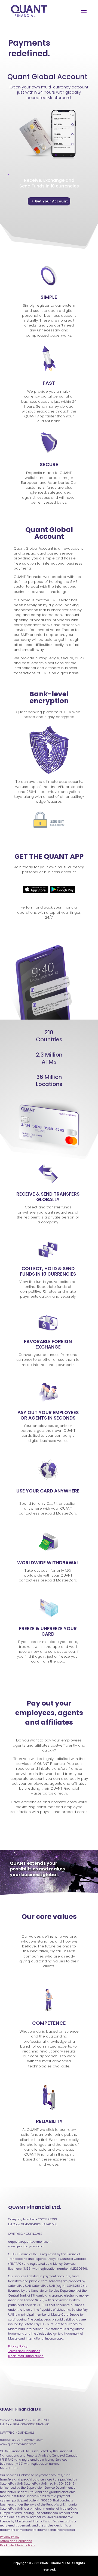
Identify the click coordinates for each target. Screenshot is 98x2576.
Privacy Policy (10, 2537)
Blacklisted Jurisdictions (18, 2545)
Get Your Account (51, 201)
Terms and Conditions (16, 2541)
